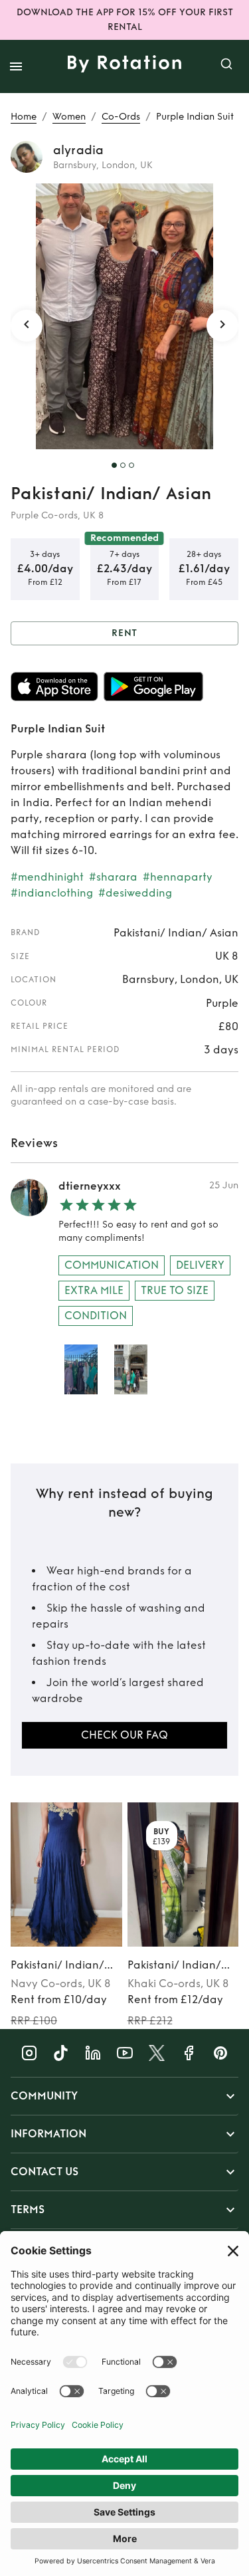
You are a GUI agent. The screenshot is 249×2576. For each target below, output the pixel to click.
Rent (125, 633)
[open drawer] (16, 66)
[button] (124, 2096)
